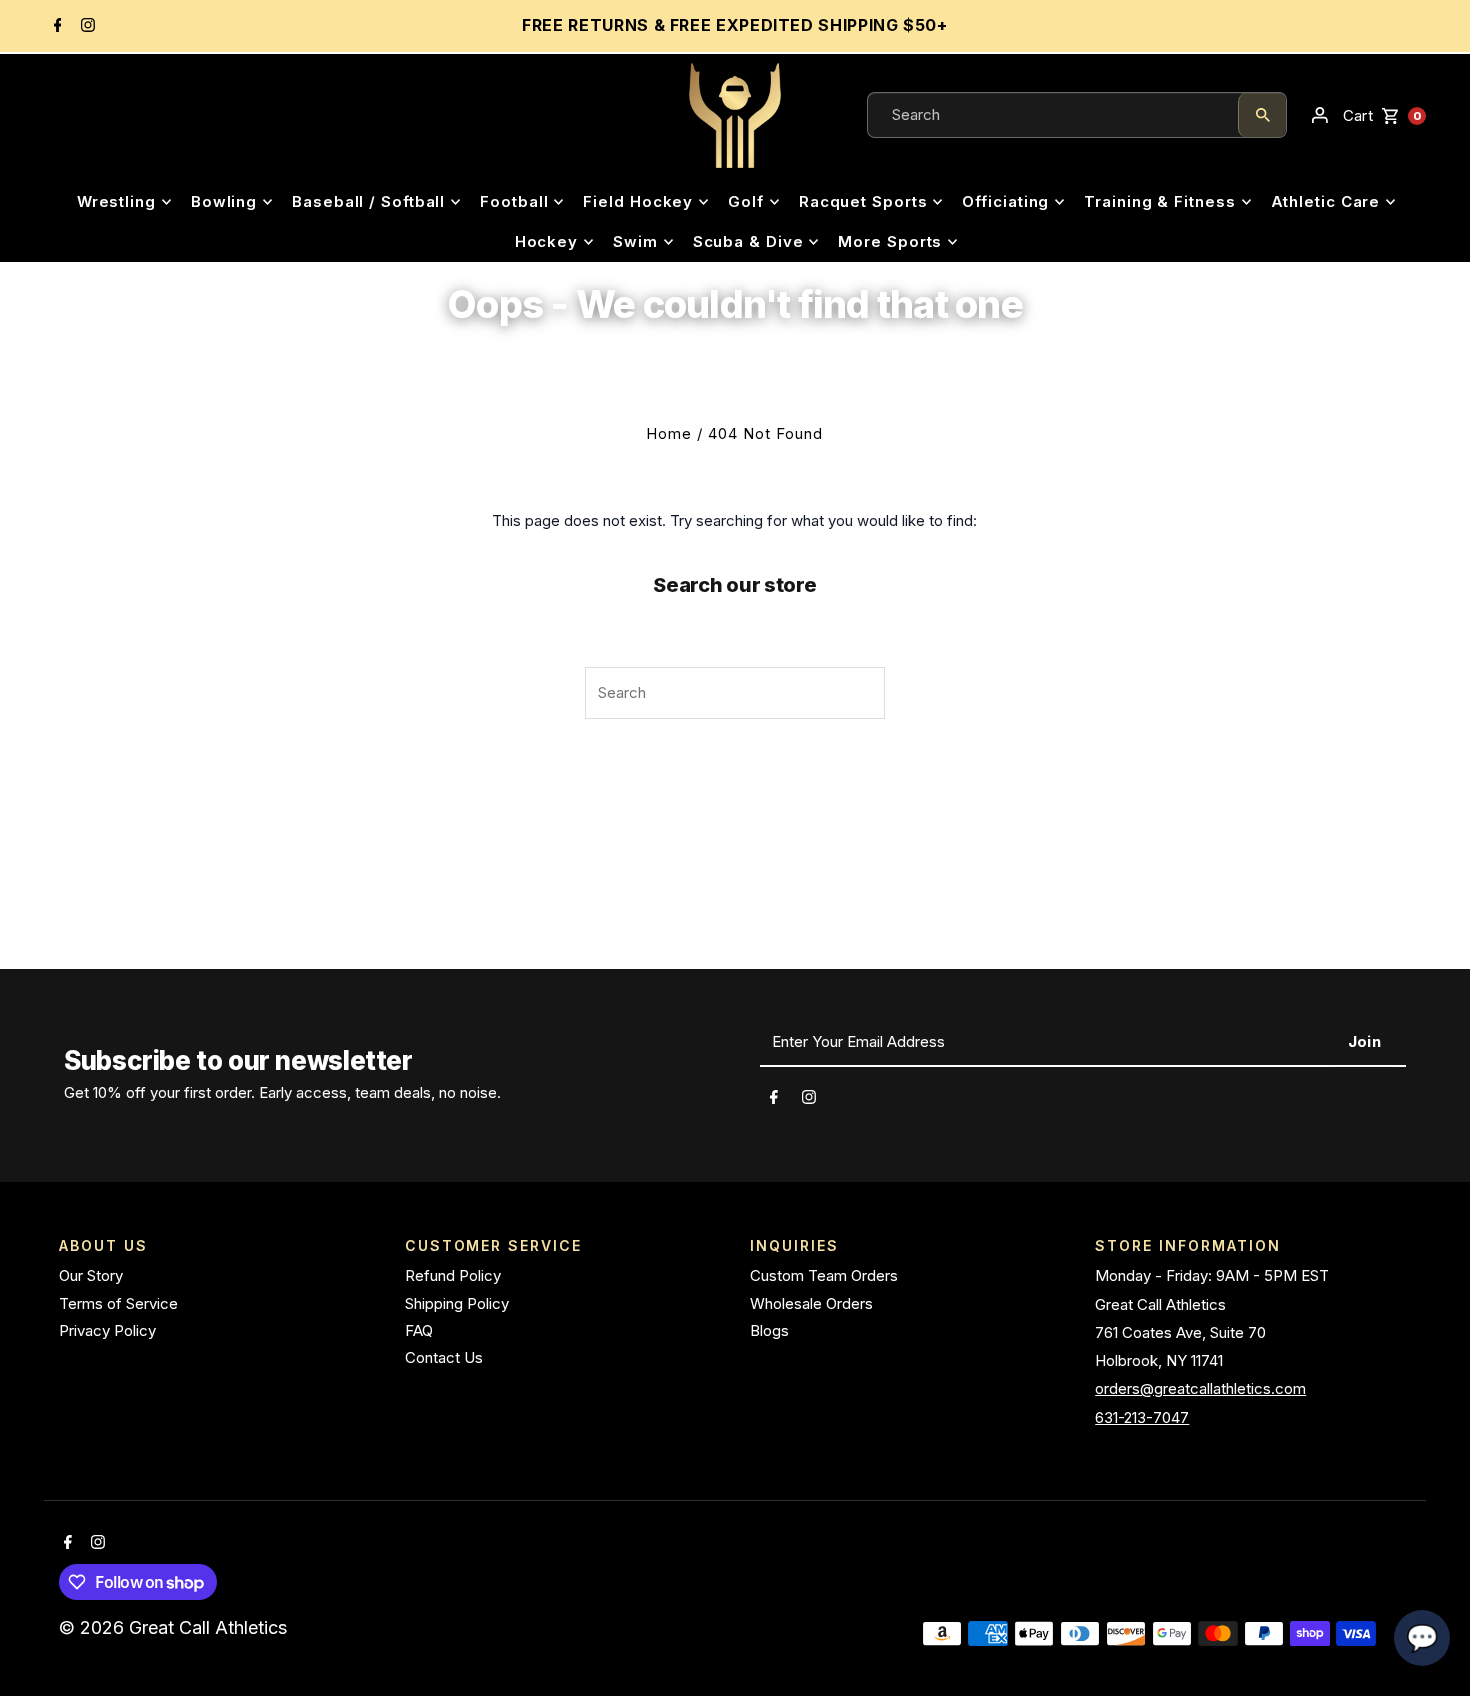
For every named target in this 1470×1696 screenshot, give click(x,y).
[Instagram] (85, 27)
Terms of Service (118, 1303)
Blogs (769, 1330)
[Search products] (1262, 115)
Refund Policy (453, 1275)
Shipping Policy (457, 1303)
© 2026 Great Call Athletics (175, 1627)
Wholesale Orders (811, 1303)
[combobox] (1053, 115)
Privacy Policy (107, 1330)
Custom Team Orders (824, 1275)
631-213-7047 (1142, 1417)
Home (669, 433)
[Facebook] (55, 27)
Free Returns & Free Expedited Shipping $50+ (735, 25)
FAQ (419, 1330)
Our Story (91, 1275)
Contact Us (444, 1357)
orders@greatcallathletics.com (1200, 1388)
